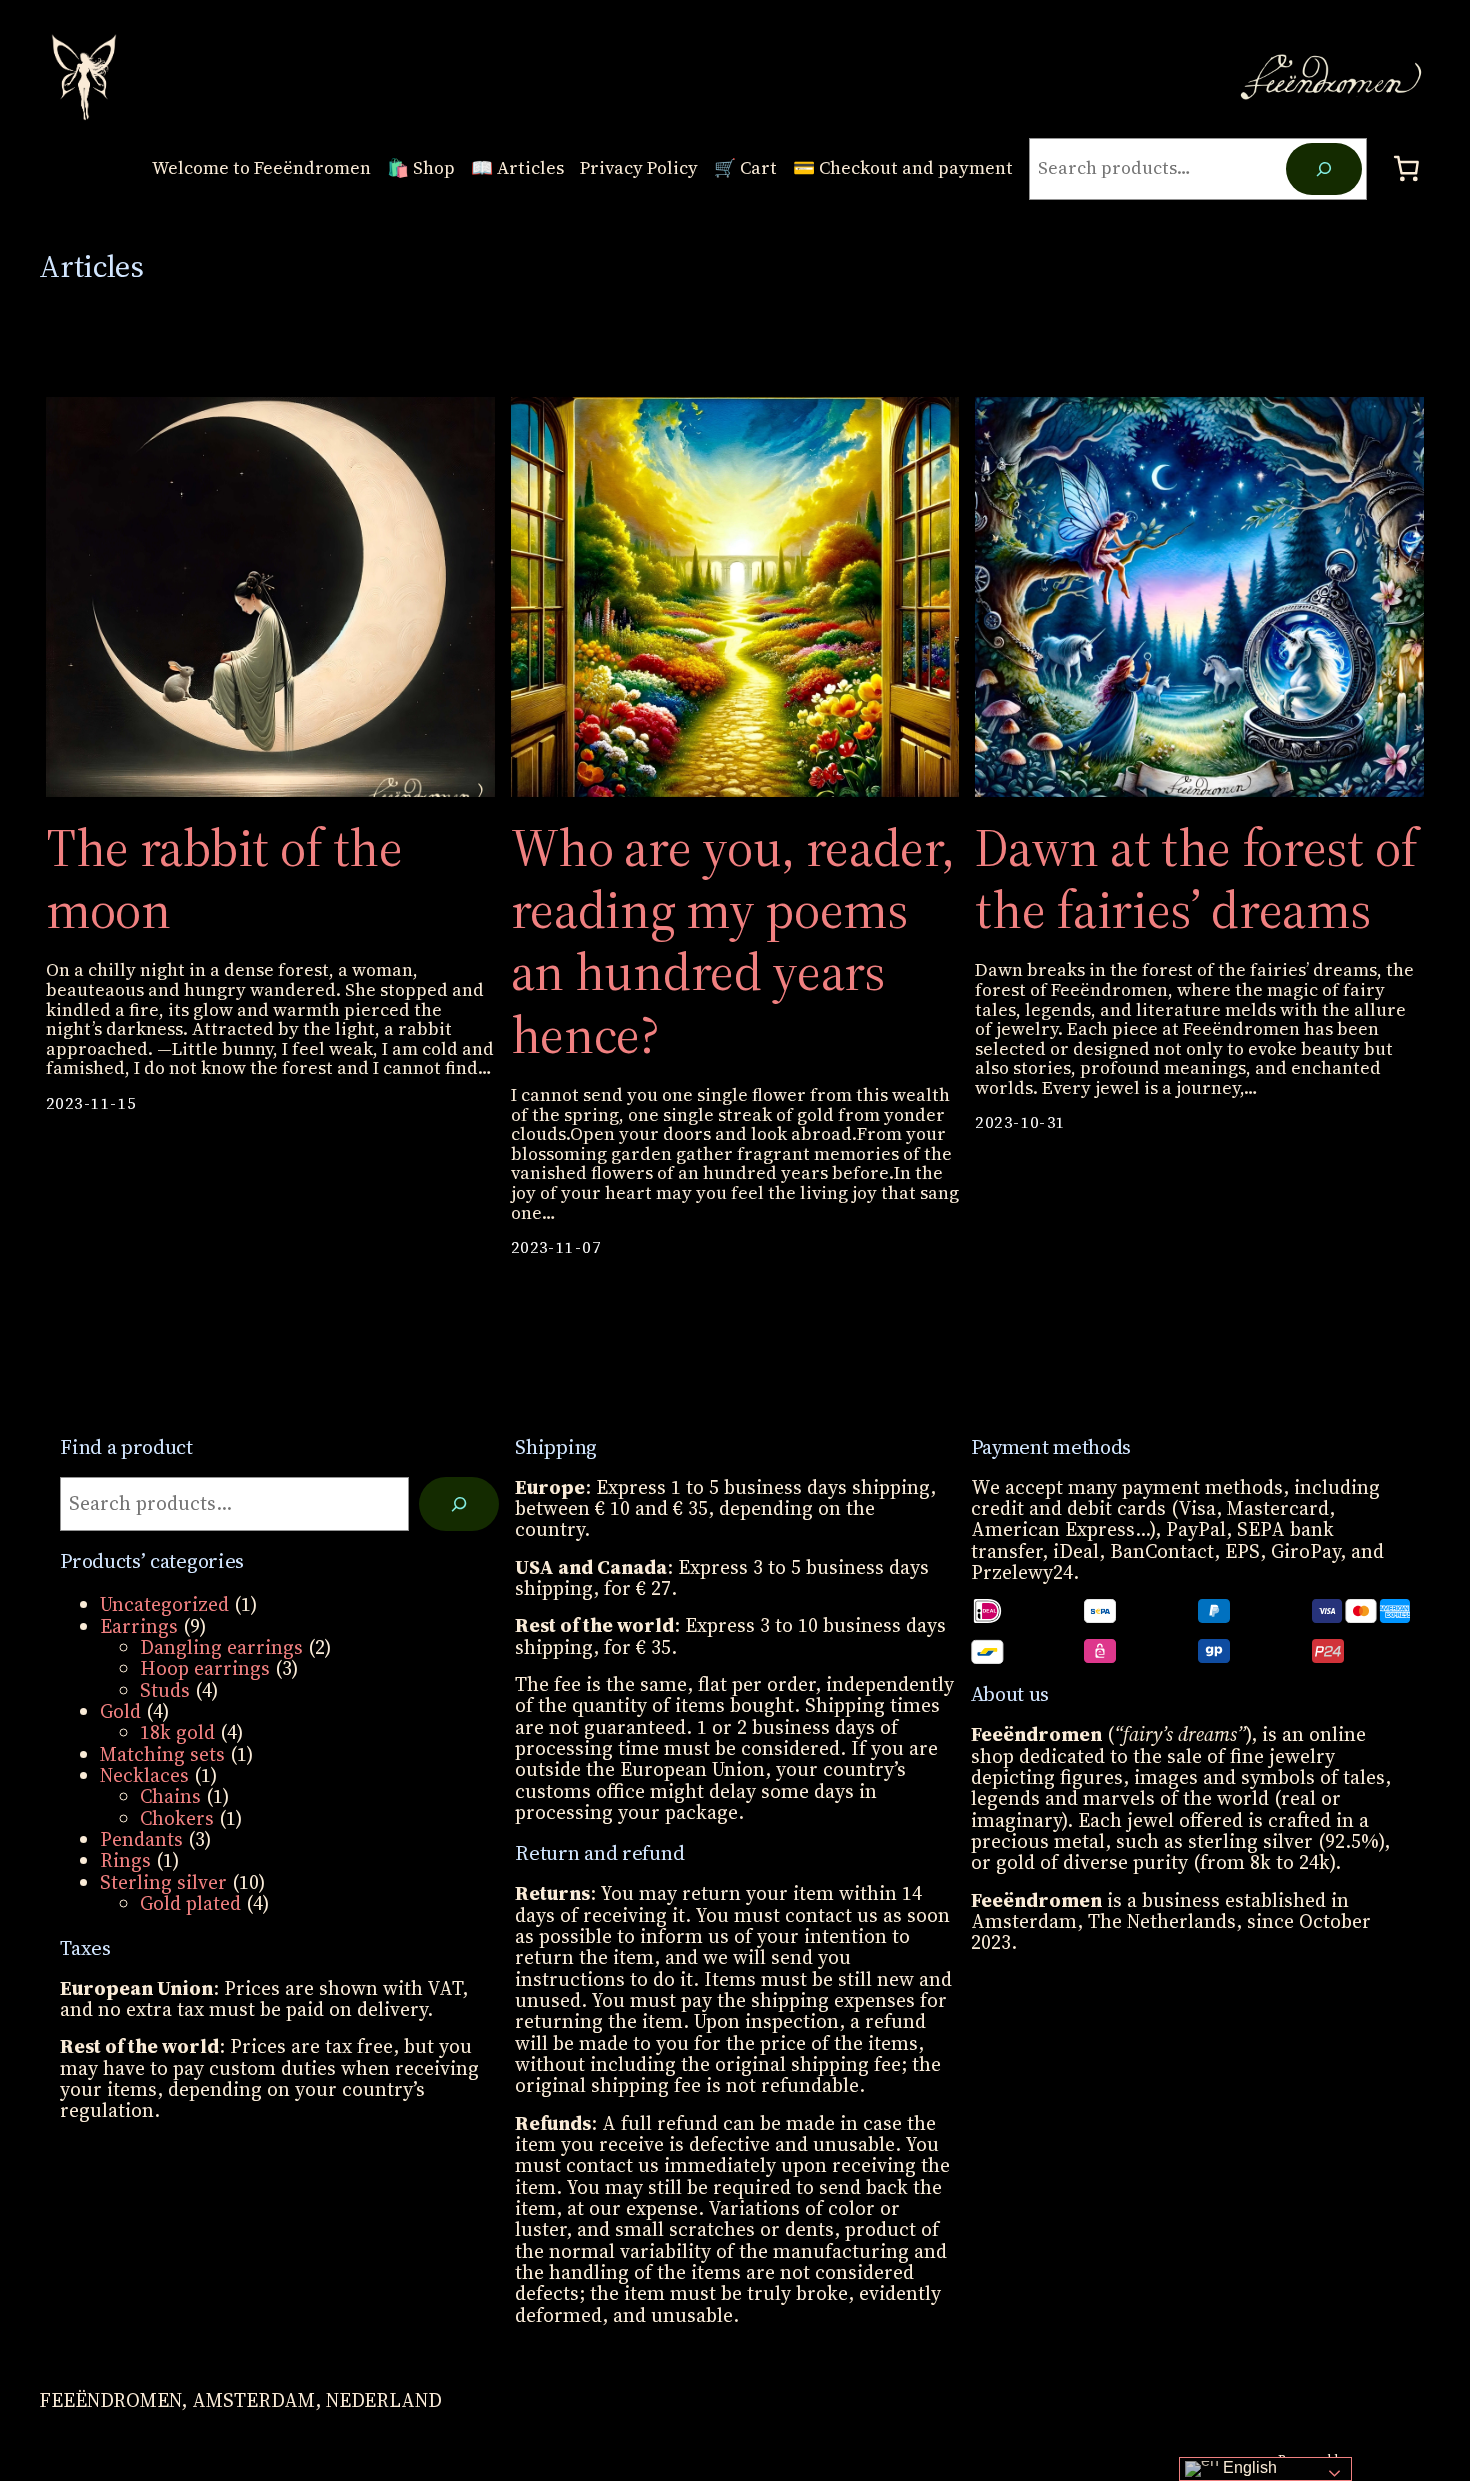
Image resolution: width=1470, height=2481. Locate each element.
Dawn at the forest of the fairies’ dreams (1196, 879)
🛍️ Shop (421, 169)
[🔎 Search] (459, 1504)
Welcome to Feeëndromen (261, 169)
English (1248, 2467)
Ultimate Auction (1403, 2459)
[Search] (1323, 169)
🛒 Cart (745, 169)
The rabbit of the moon (224, 879)
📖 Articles (517, 169)
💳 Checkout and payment (903, 169)
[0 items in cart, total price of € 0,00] (1407, 169)
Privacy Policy (639, 169)
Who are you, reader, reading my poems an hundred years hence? (733, 942)
